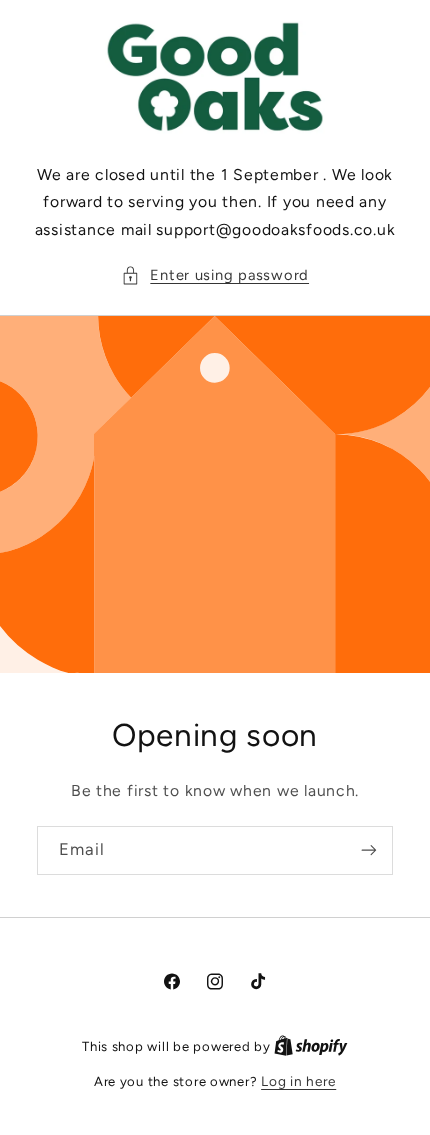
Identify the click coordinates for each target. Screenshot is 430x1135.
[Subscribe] (369, 850)
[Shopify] (311, 1046)
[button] (215, 276)
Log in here (298, 1081)
